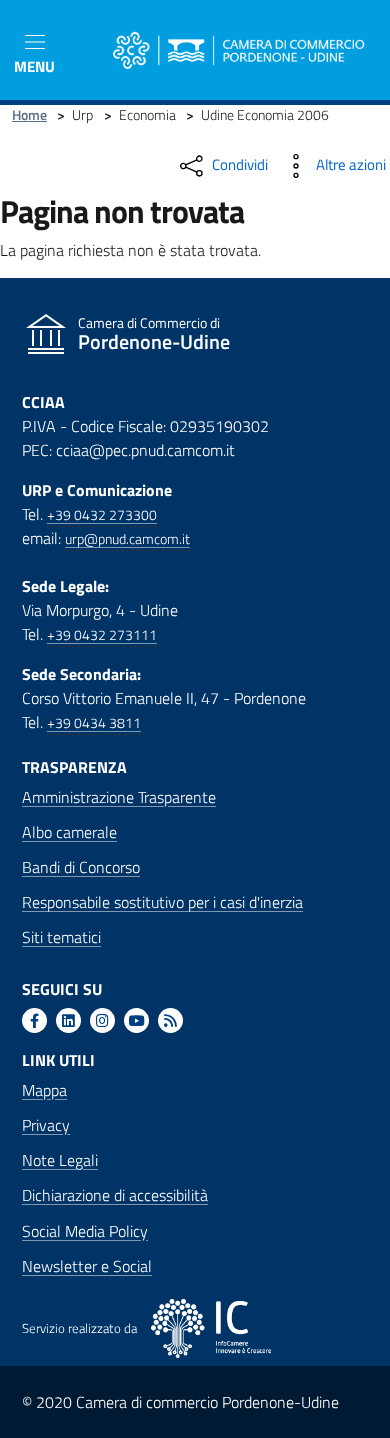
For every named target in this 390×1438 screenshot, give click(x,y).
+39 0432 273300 (102, 515)
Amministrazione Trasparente (119, 797)
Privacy (46, 1125)
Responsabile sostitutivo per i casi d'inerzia (162, 902)
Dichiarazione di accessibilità (115, 1195)
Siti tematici (61, 937)
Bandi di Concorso (81, 867)
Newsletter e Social (87, 1266)
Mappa (44, 1090)
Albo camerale (69, 832)
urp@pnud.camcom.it (127, 539)
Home (29, 115)
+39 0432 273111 (102, 635)
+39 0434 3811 (94, 723)
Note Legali (60, 1160)
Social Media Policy (85, 1231)
